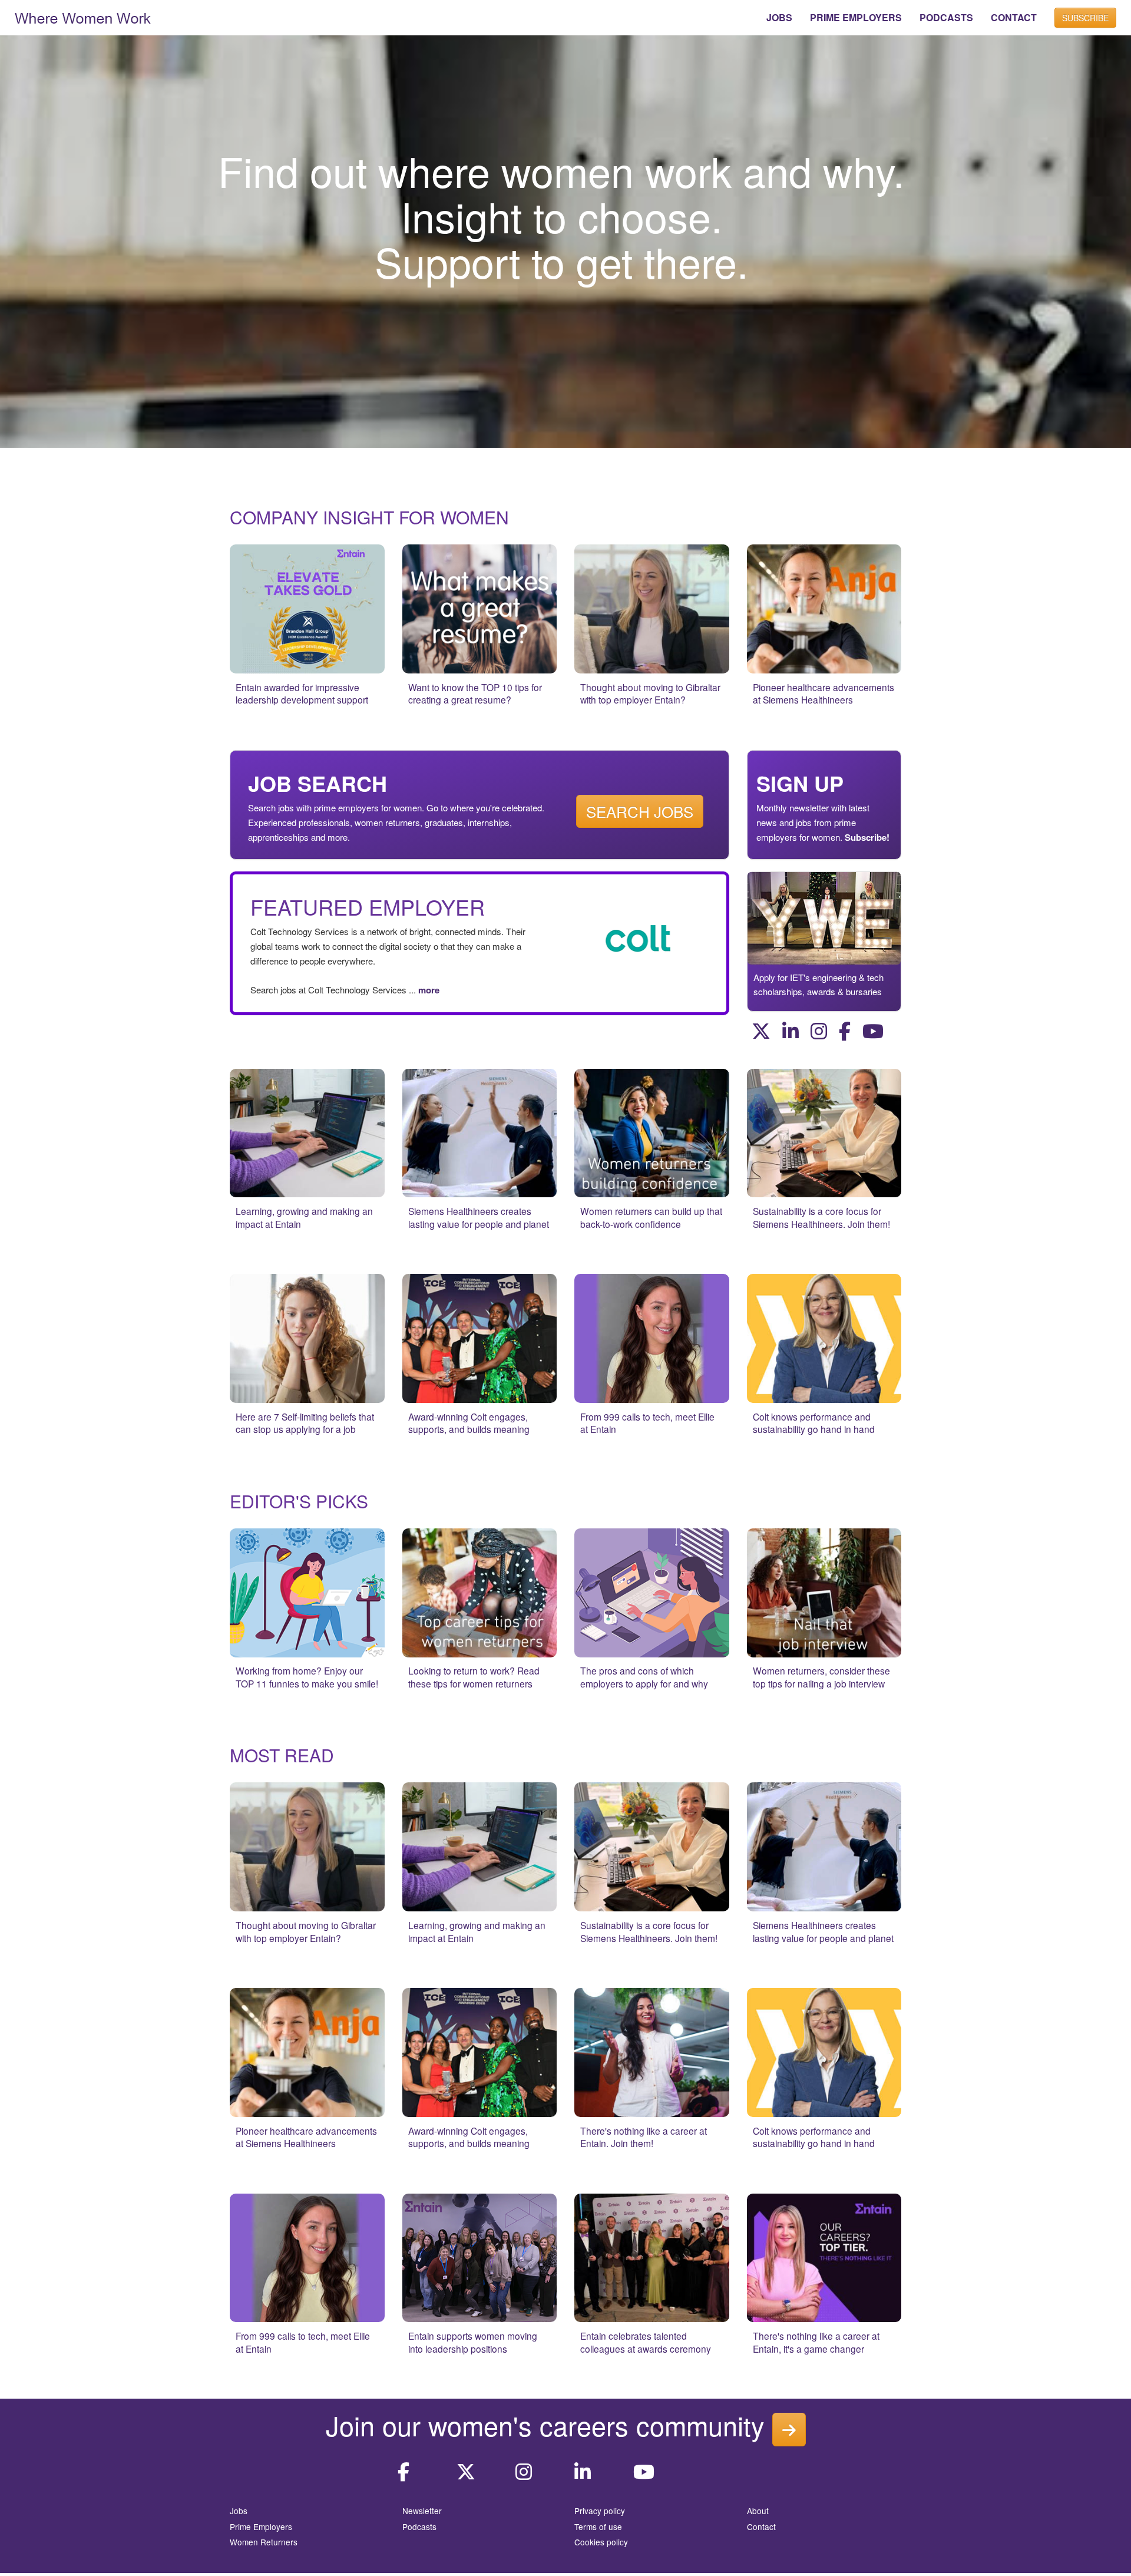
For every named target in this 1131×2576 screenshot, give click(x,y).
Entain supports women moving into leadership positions (473, 2342)
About (758, 2511)
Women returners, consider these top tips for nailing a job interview (821, 1677)
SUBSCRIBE (1085, 18)
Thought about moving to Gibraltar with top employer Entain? (650, 693)
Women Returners (264, 2542)
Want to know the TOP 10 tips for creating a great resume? (475, 693)
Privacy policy (600, 2511)
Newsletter (422, 2511)
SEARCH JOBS (640, 811)
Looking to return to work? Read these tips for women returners (474, 1677)
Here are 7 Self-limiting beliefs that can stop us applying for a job (305, 1423)
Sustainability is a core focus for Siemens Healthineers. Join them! (821, 1217)
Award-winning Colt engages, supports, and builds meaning (469, 1423)
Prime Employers (261, 2527)
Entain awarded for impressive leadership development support (302, 693)
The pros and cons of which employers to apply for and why (644, 1677)
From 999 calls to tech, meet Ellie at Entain (647, 1423)
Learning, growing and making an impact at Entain (304, 1217)
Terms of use (598, 2527)
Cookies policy (601, 2542)
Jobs (239, 2511)
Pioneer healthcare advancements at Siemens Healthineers (824, 693)
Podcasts (419, 2527)
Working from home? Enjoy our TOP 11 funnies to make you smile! (307, 1677)
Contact (761, 2527)
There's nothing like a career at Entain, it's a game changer (816, 2342)
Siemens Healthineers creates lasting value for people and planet (479, 1217)
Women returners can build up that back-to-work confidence (651, 1217)
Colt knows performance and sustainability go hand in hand (814, 1423)
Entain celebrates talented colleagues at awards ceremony (646, 2342)
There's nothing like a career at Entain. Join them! (644, 2137)
